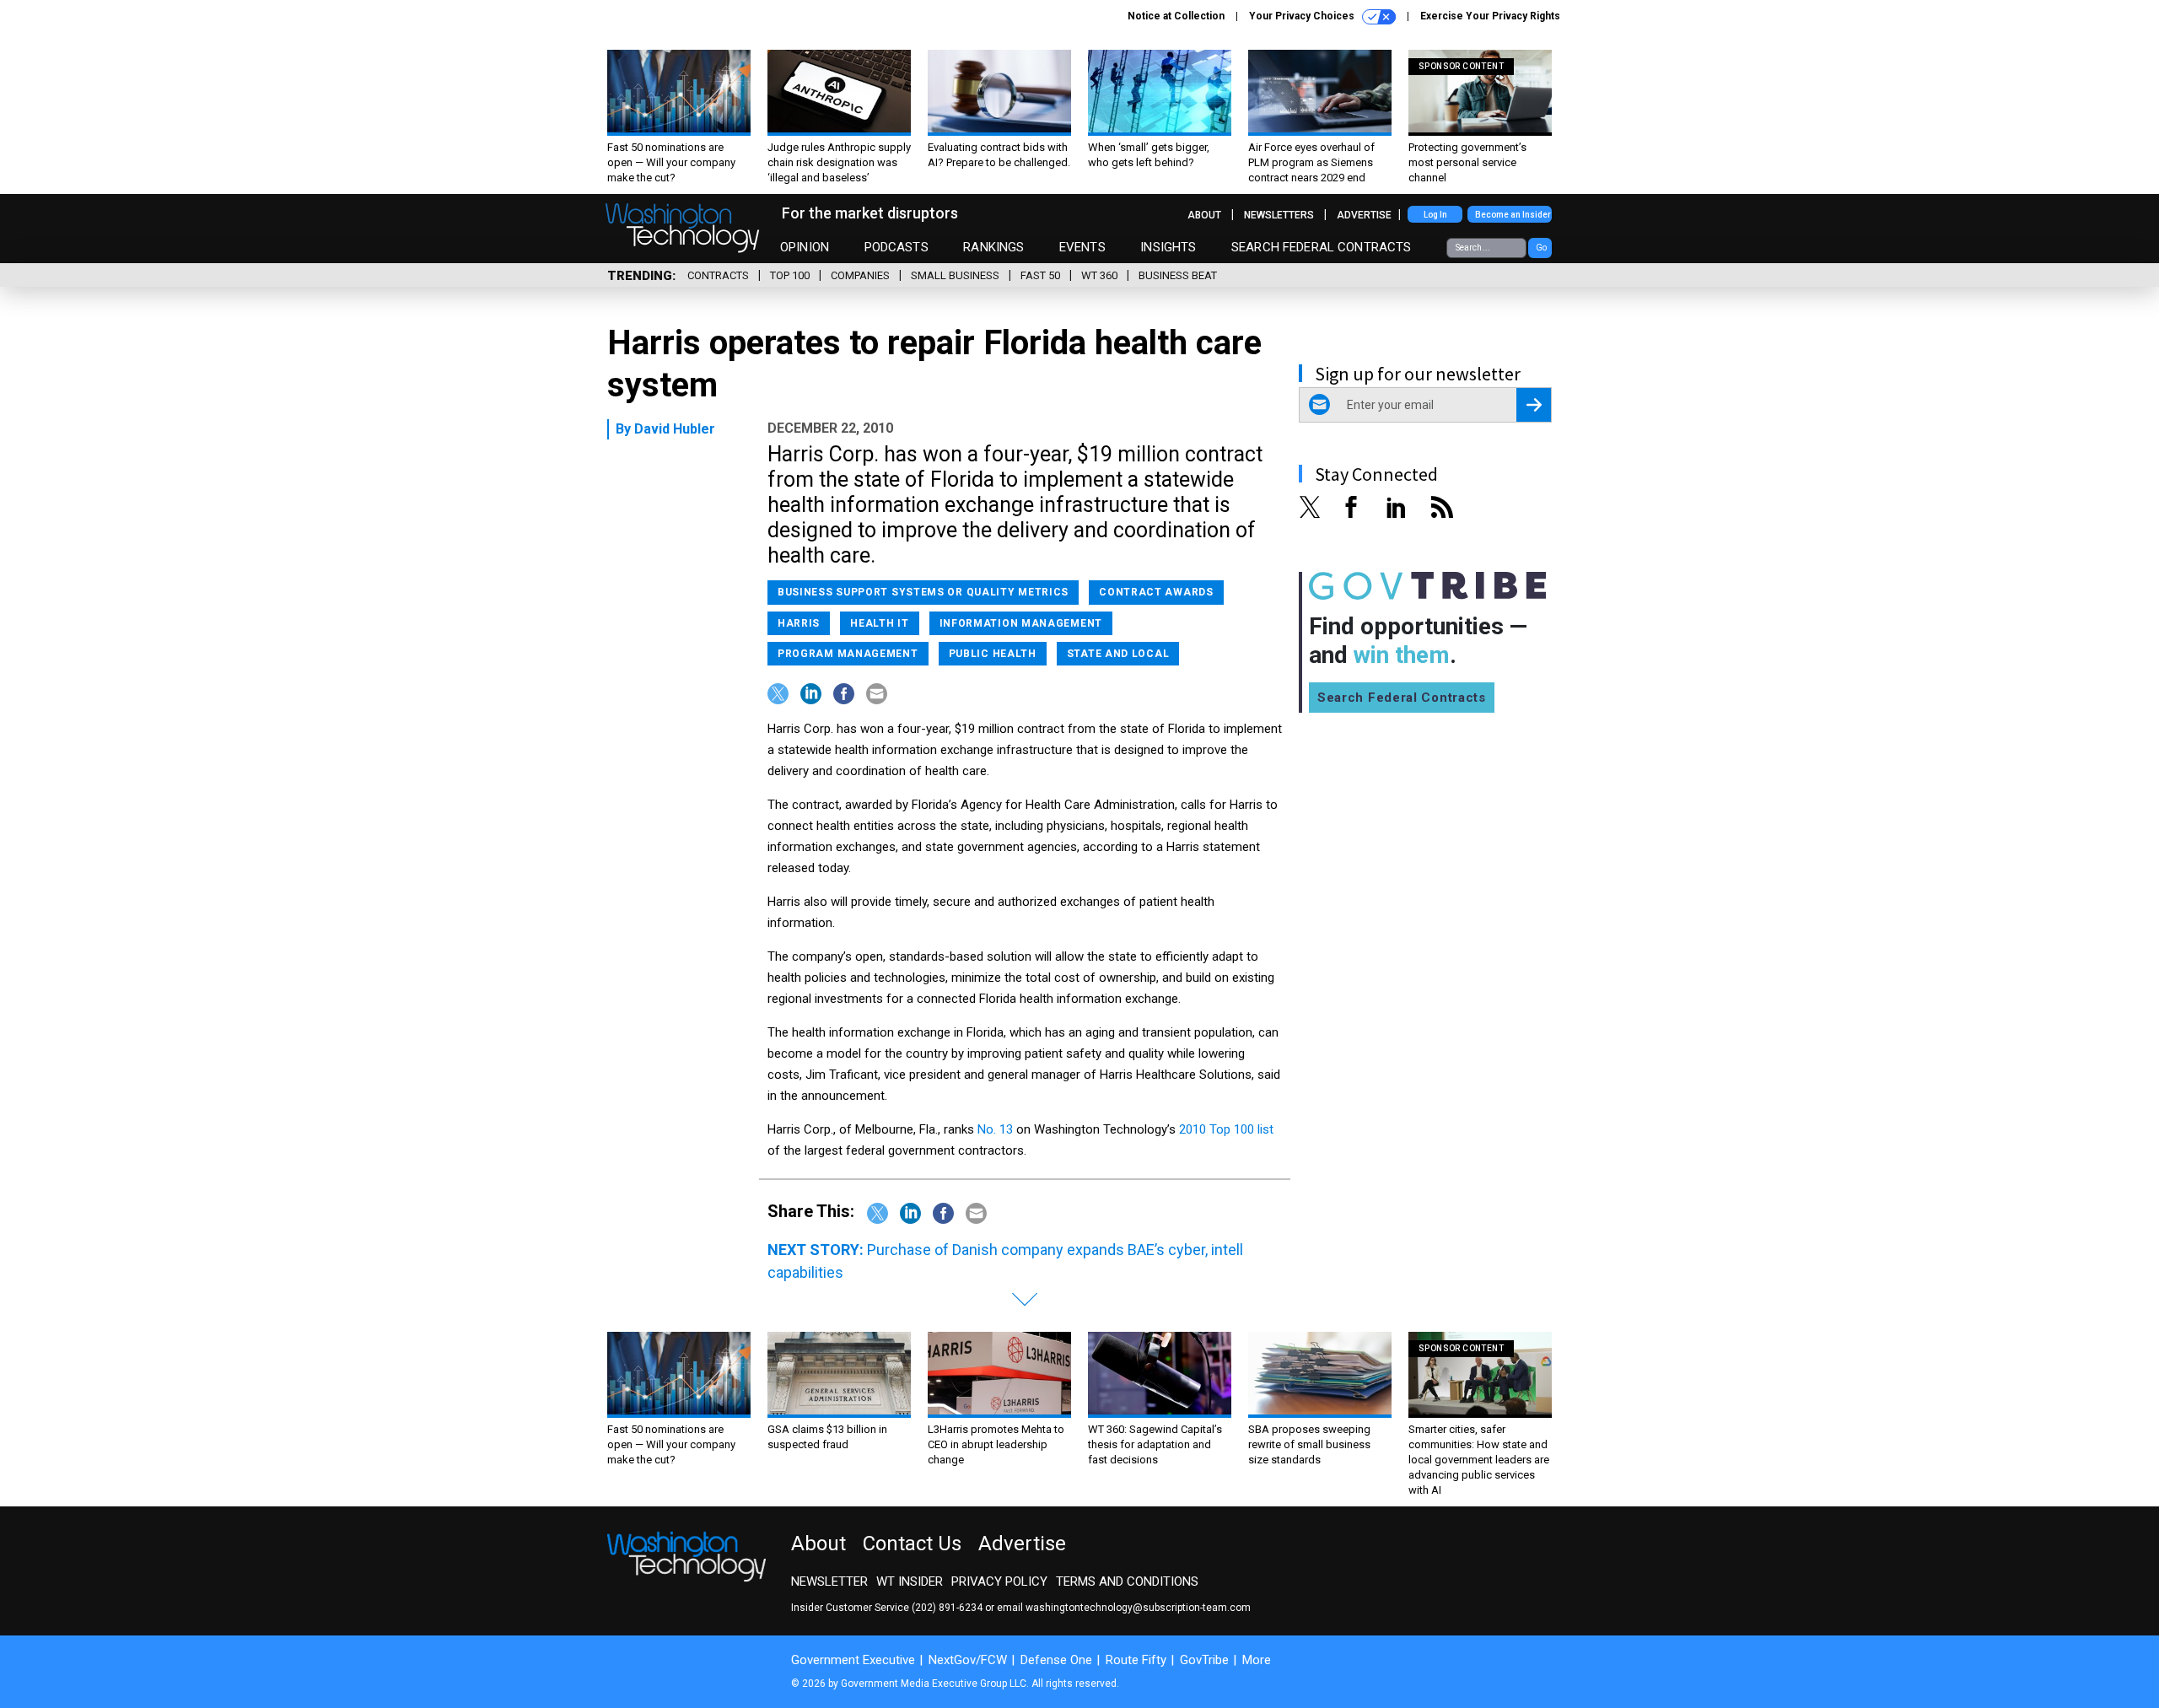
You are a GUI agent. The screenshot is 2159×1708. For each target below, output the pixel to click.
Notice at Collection (1176, 16)
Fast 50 (1040, 275)
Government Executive (853, 1660)
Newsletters (1279, 215)
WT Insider (910, 1581)
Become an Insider (1513, 215)
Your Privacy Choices (1303, 16)
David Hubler (675, 429)
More (1257, 1660)
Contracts (718, 275)
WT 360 (1099, 275)
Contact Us (912, 1544)
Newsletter (829, 1581)
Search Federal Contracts (1322, 247)
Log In (1435, 215)
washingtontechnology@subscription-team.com (1138, 1608)
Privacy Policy (999, 1581)
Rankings (993, 247)
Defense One (1056, 1660)
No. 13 (995, 1129)
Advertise (1364, 215)
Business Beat (1178, 275)
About (1204, 215)
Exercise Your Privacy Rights (1490, 16)
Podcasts (896, 247)
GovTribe (1204, 1660)
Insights (1168, 247)
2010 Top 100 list (1226, 1129)
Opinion (805, 247)
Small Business (955, 275)
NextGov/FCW (968, 1660)
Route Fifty (1136, 1660)
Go (1541, 248)
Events (1082, 247)
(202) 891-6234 (947, 1608)
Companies (860, 275)
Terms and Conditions (1127, 1581)
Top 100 (790, 275)
